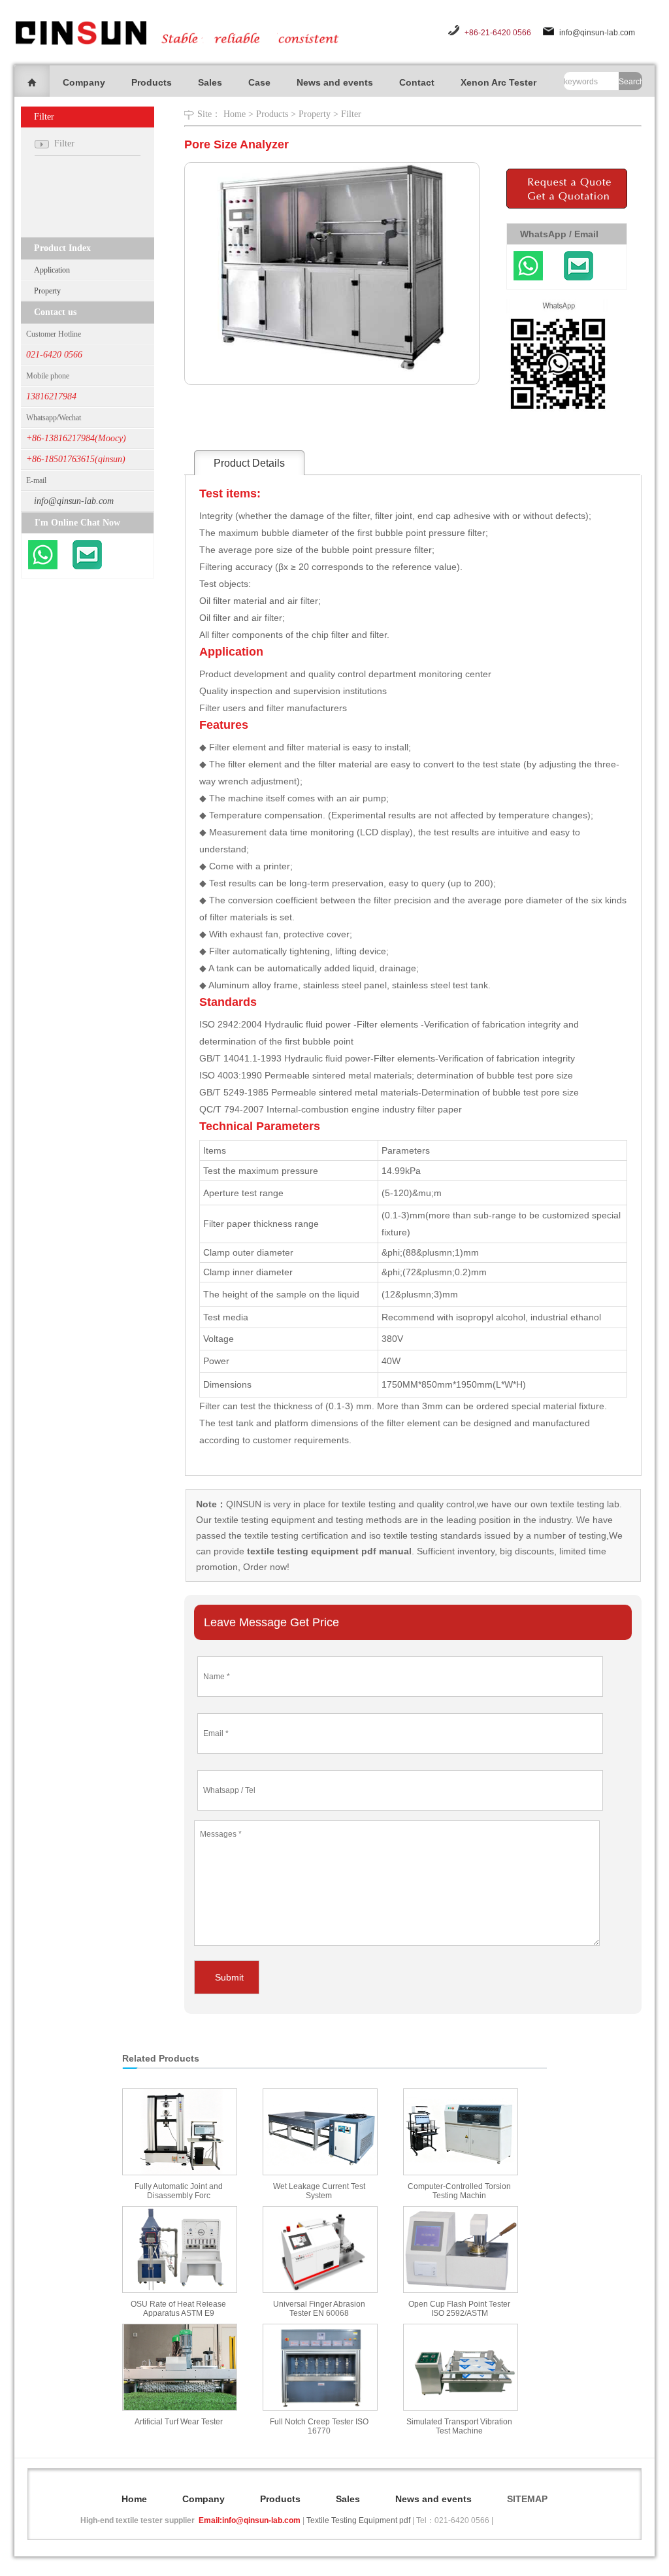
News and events (335, 82)
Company (84, 82)
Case (259, 82)
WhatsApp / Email (559, 234)
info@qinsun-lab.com (597, 33)
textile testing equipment (263, 1520)
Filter (351, 114)
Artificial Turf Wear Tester (179, 2422)
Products (152, 82)
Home (235, 114)
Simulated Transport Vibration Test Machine (459, 2426)
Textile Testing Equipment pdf (358, 2520)
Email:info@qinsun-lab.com (250, 2520)
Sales (210, 82)
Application (52, 270)
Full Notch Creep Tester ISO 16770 (319, 2426)
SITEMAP (527, 2499)
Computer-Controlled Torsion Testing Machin (459, 2191)
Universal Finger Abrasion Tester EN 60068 (319, 2309)
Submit (229, 1977)
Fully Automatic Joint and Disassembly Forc (179, 2191)
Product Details (249, 463)
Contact (417, 82)
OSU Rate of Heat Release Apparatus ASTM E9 (178, 2309)
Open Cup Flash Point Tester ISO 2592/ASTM (459, 2309)
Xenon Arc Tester (498, 82)
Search (630, 82)
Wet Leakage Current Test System (319, 2191)
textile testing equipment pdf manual (328, 1551)
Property (47, 291)
